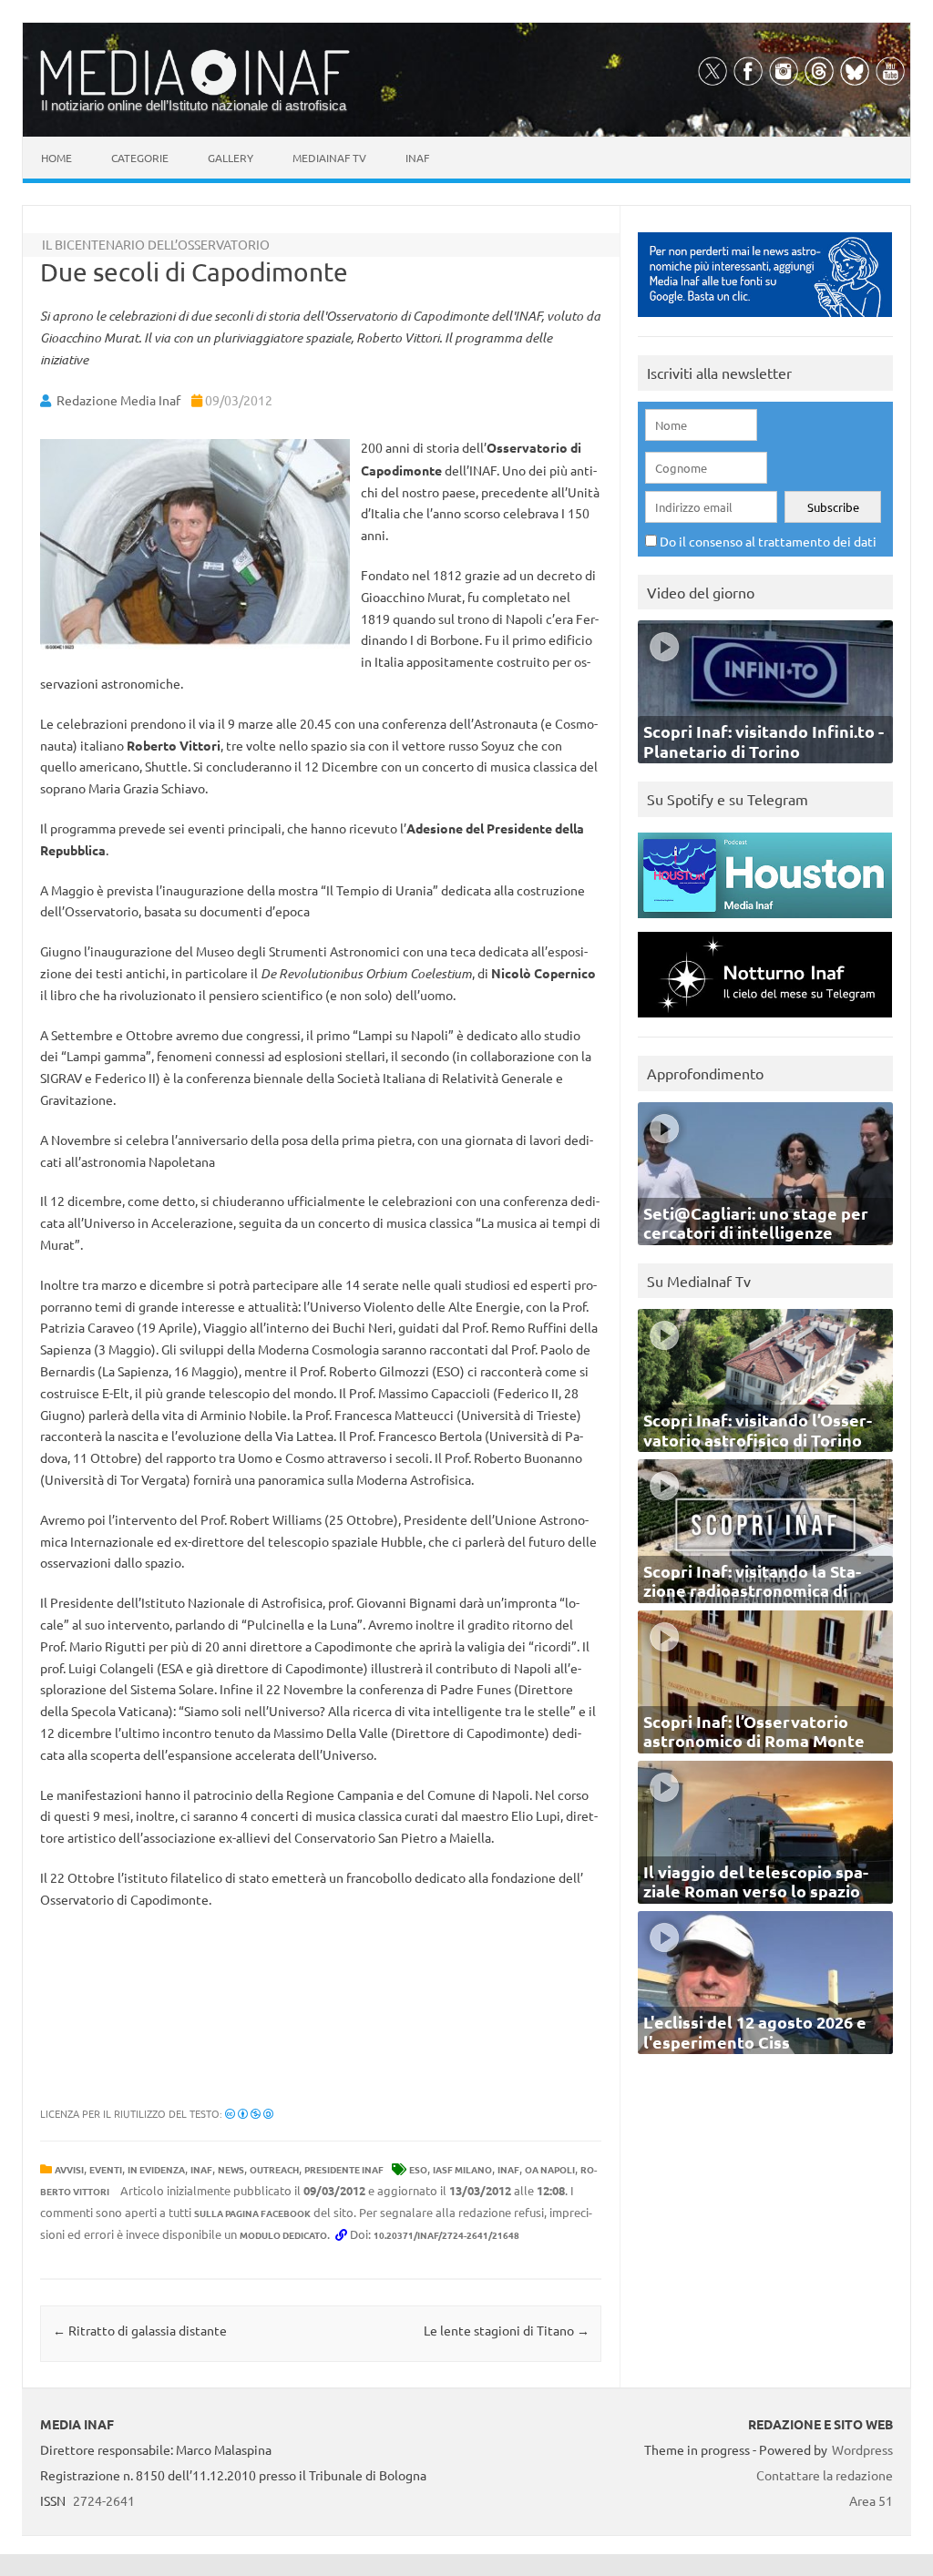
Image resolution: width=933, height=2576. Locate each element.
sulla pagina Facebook (252, 2213)
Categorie (140, 158)
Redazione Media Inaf (118, 400)
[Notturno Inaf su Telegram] (765, 1022)
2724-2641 (104, 2500)
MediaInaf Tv (329, 158)
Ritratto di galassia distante (140, 2330)
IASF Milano (462, 2169)
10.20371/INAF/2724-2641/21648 (446, 2235)
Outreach (274, 2169)
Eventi (106, 2169)
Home (56, 158)
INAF (201, 2169)
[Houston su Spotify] (765, 922)
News (231, 2169)
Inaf (417, 158)
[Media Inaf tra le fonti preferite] (765, 321)
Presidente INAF (344, 2169)
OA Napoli (550, 2169)
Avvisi (69, 2169)
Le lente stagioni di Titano (507, 2330)
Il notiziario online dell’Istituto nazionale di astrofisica (194, 105)
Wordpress (862, 2449)
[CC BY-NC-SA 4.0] (249, 2113)
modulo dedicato (283, 2235)
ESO (418, 2169)
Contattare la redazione (825, 2475)
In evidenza (156, 2169)
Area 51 (871, 2500)
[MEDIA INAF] (195, 92)
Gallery (231, 158)
